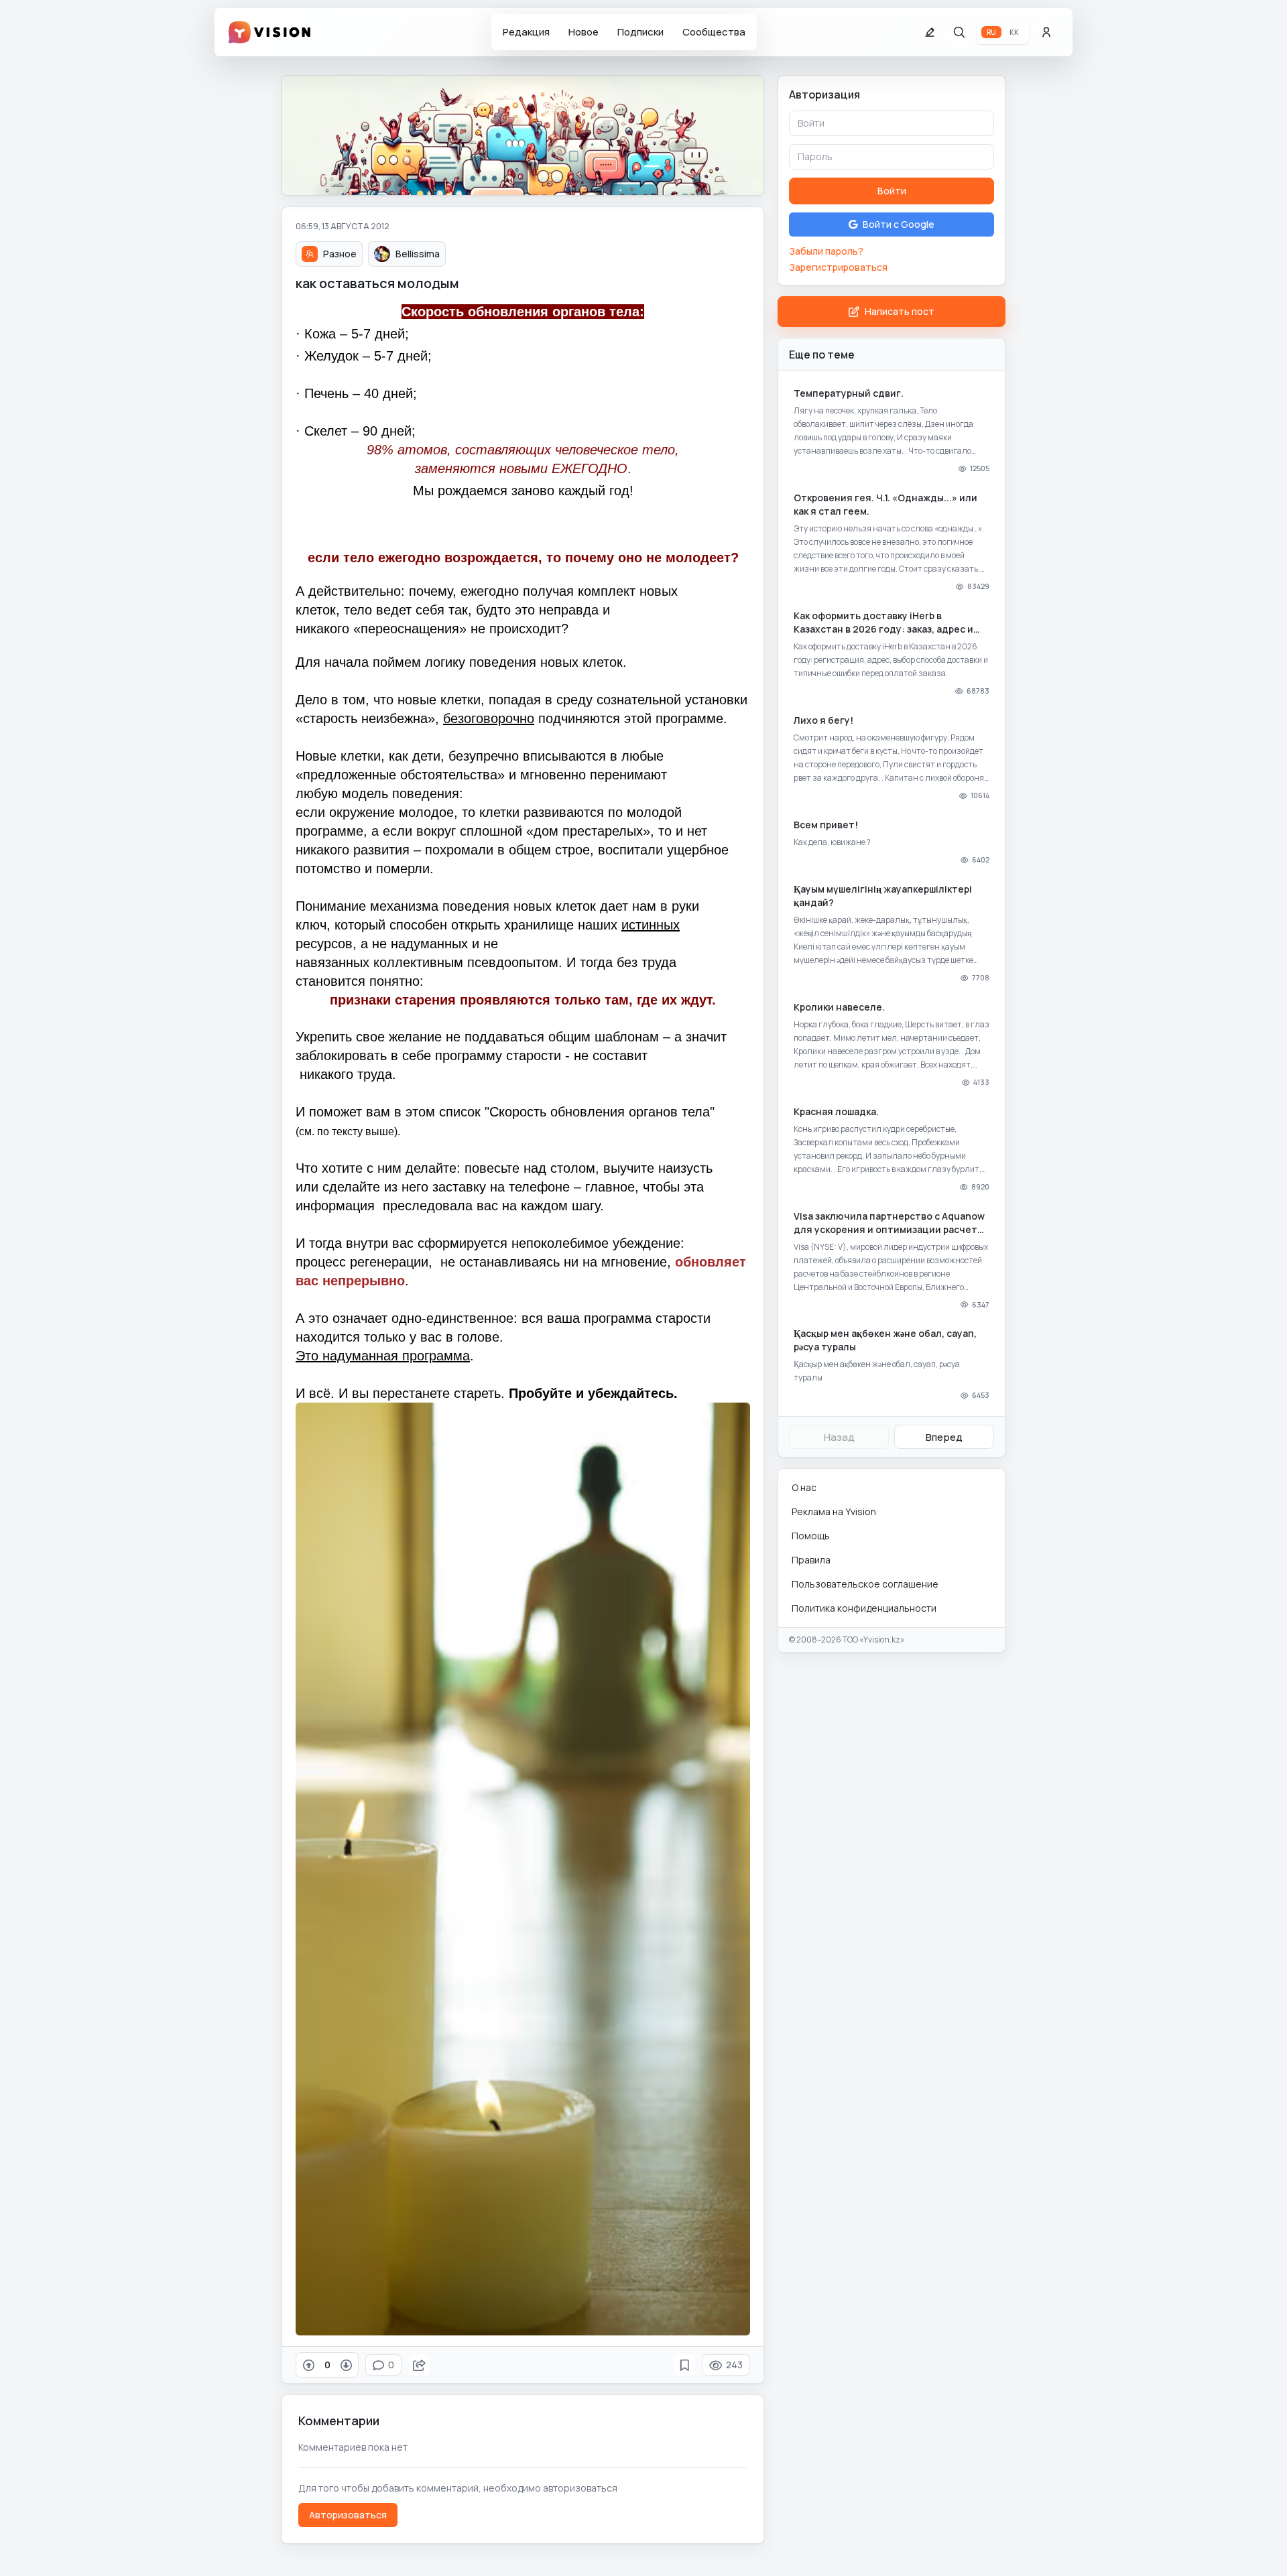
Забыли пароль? (826, 251)
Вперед (944, 1437)
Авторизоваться (348, 2515)
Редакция (526, 32)
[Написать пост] (930, 32)
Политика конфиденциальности (864, 1608)
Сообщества (714, 32)
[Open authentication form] (1046, 32)
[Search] (959, 32)
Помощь (811, 1536)
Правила (811, 1560)
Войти (892, 191)
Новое (584, 32)
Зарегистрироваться (838, 267)
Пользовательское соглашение (865, 1584)
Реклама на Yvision (834, 1511)
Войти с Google (899, 224)
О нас (804, 1487)
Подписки (640, 32)
